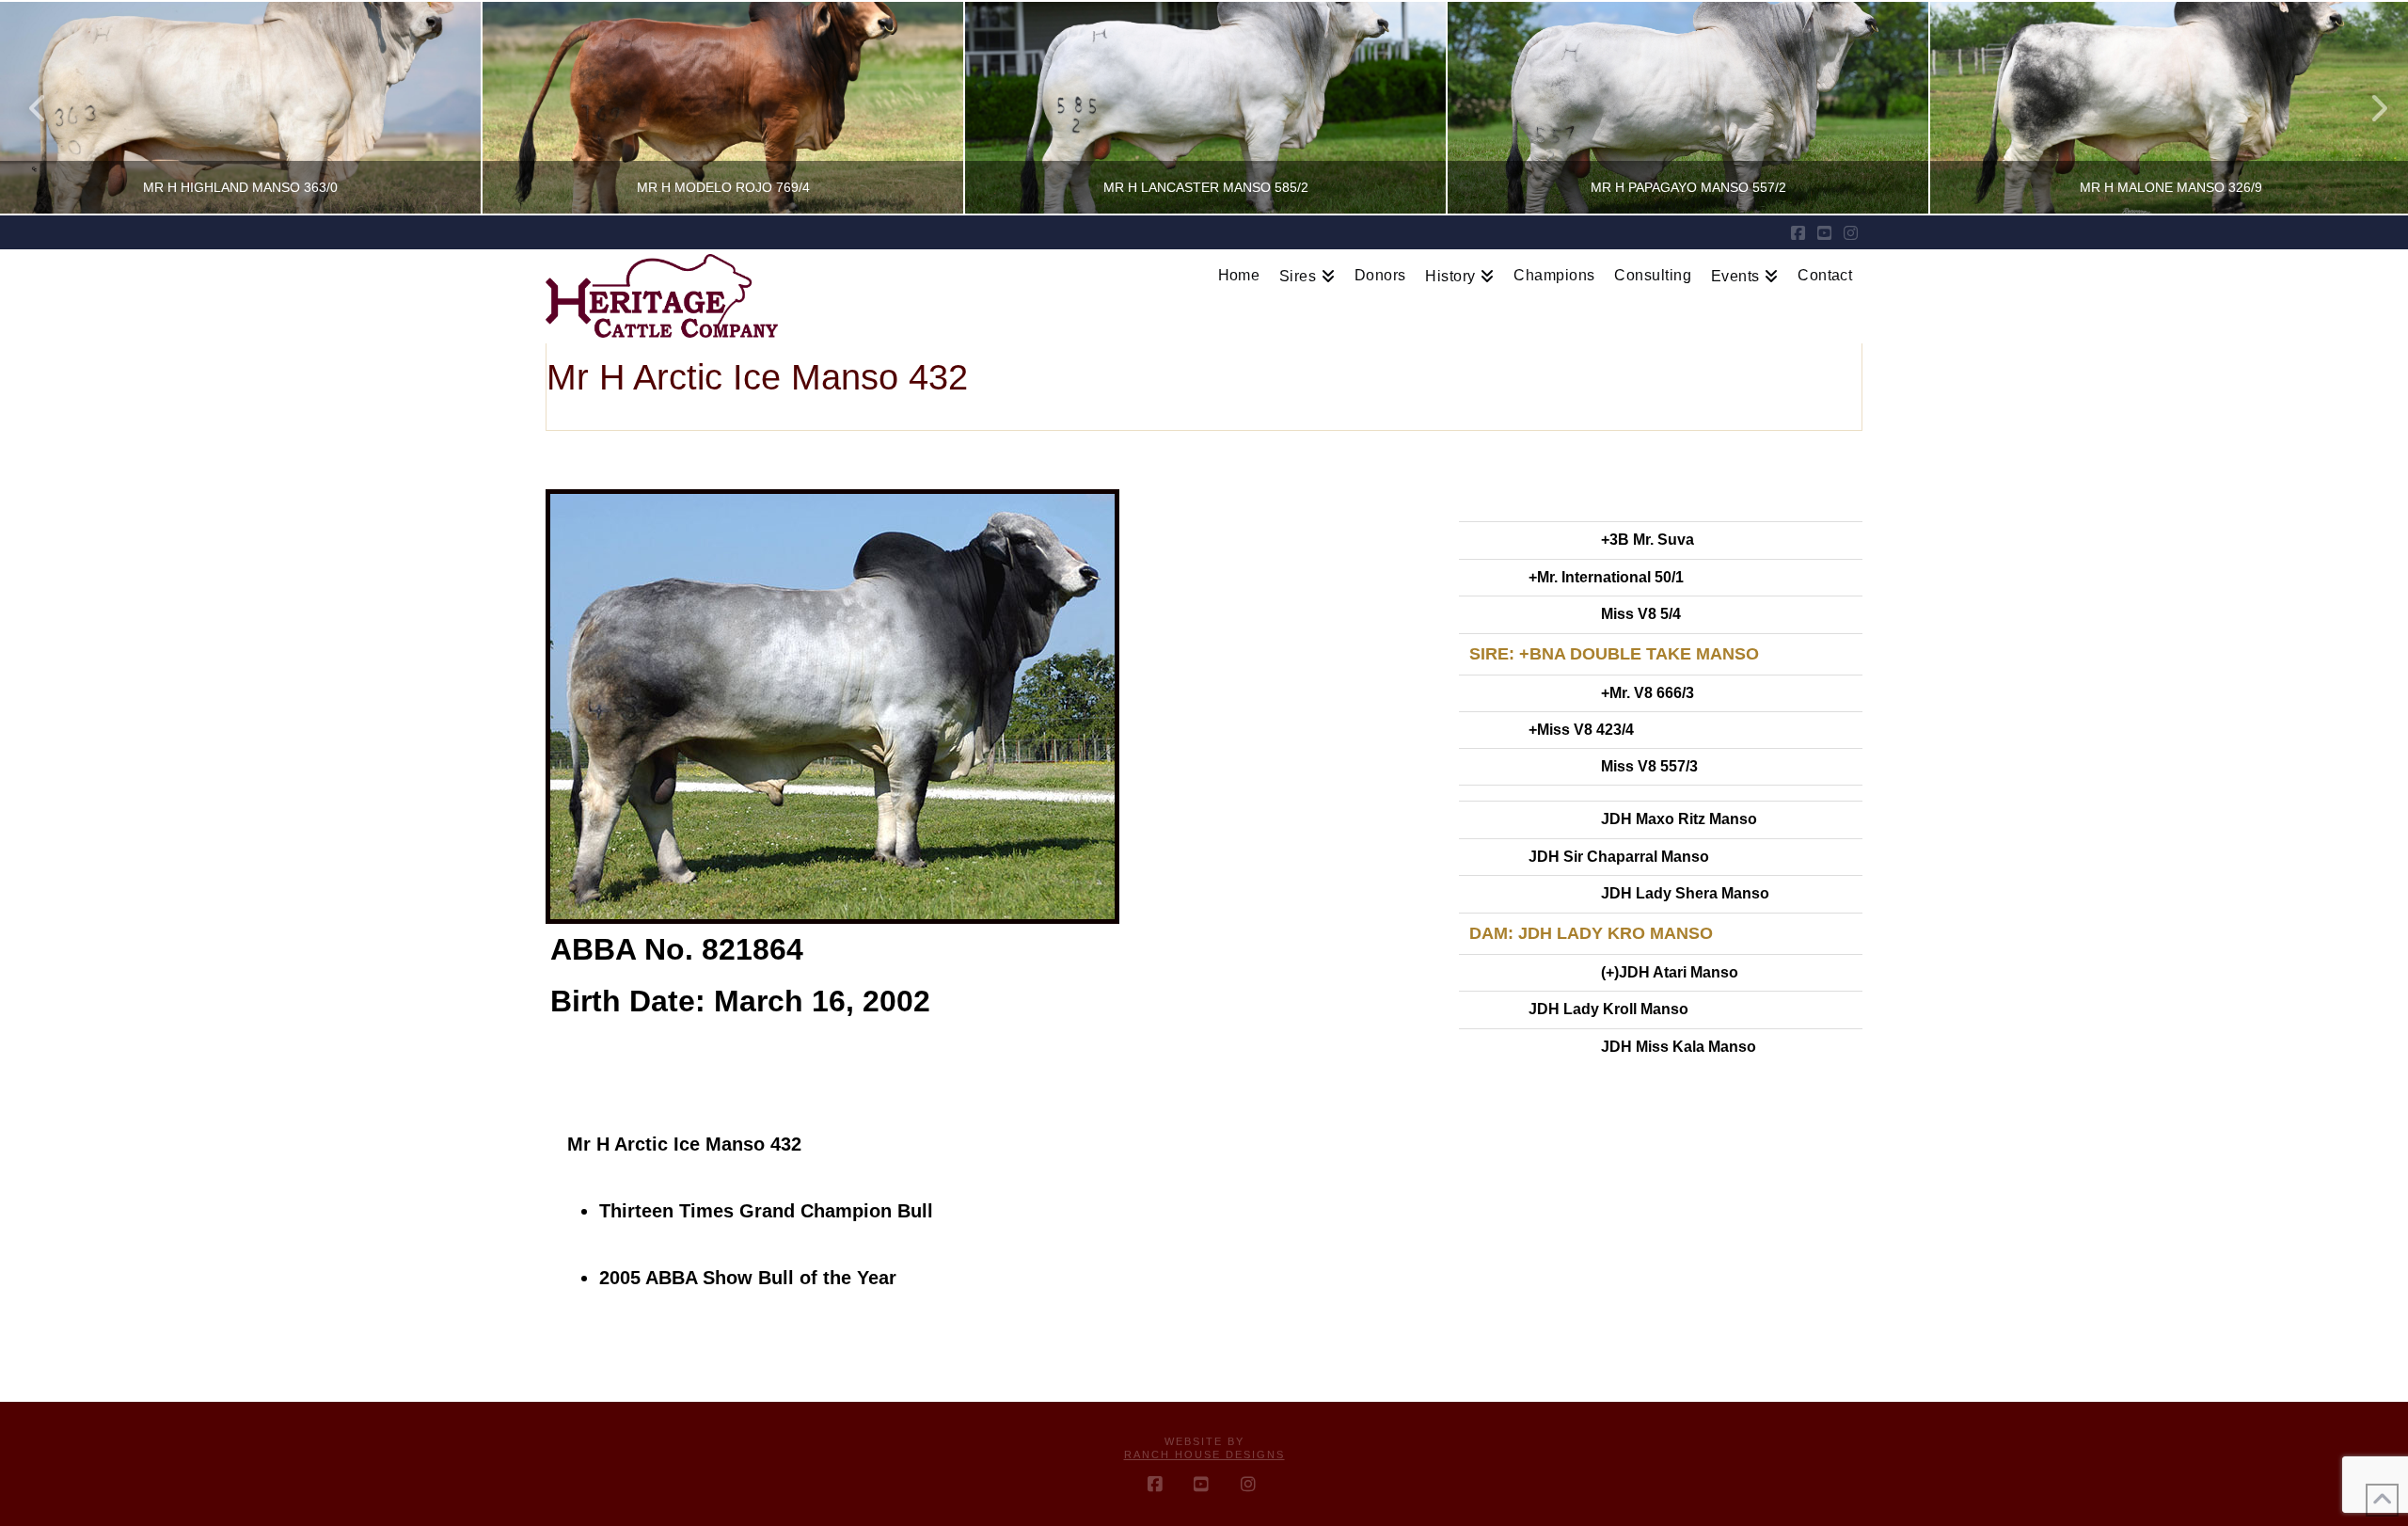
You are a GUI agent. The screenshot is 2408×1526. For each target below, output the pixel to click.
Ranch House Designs (1204, 1454)
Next (2368, 108)
